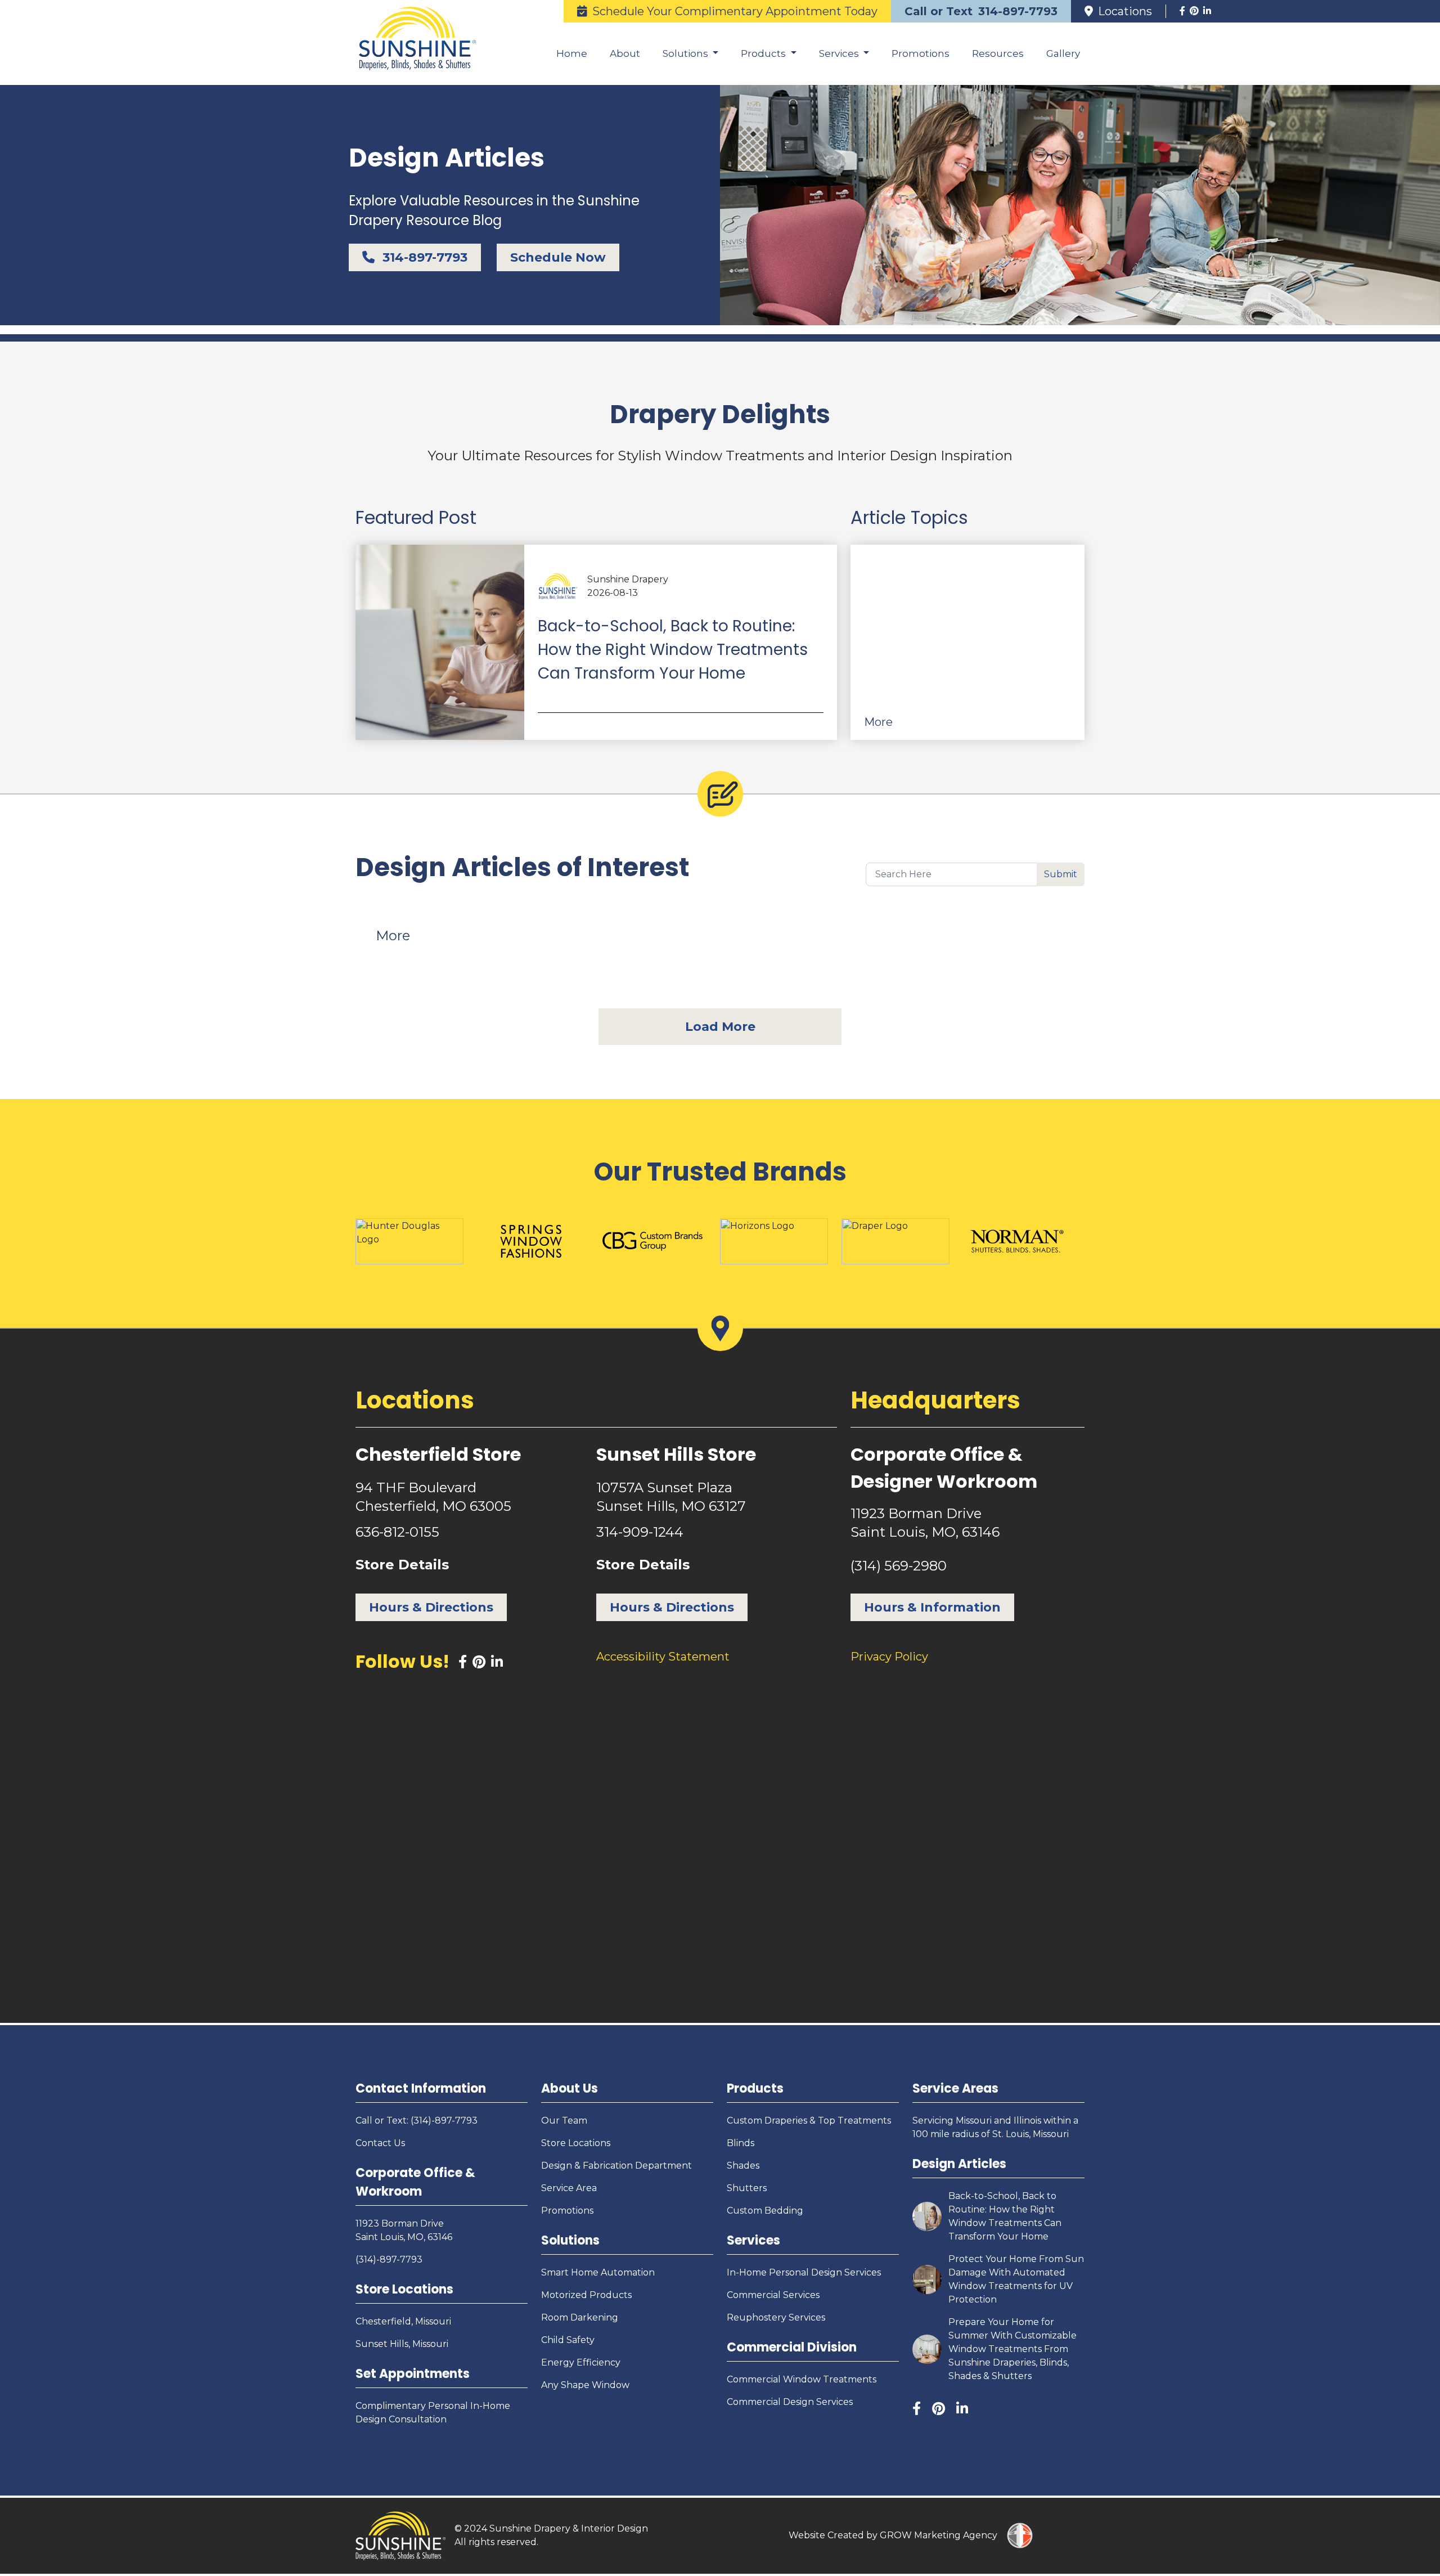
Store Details (402, 1565)
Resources (998, 53)
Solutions (570, 2240)
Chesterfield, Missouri (403, 2321)
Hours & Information (932, 1607)
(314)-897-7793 (389, 2259)
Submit (1061, 874)
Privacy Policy (889, 1657)
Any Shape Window (585, 2385)
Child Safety (568, 2340)
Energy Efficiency (581, 2362)
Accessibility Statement (663, 1657)
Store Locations (404, 2289)
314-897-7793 (423, 257)
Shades (743, 2166)
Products (755, 2088)
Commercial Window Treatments (802, 2379)
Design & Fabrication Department (616, 2166)
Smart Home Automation (598, 2272)
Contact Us (380, 2143)
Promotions (921, 53)
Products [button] (764, 53)
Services (753, 2240)
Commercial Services (773, 2295)
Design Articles (959, 2164)
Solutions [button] (687, 53)
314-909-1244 (640, 1532)
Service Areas (955, 2088)
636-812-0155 (397, 1532)
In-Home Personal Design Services (804, 2272)
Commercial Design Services (790, 2402)
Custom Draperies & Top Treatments (809, 2121)
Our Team (564, 2121)
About (625, 53)
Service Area (569, 2188)
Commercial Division (792, 2347)
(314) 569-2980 (899, 1566)
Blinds (741, 2143)
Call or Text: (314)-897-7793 (417, 2121)
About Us (570, 2088)
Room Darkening (580, 2317)
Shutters (747, 2188)
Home (572, 53)
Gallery (1063, 53)
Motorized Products (586, 2295)
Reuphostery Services (776, 2317)
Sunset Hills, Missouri (402, 2344)
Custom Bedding (765, 2211)
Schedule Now (558, 257)
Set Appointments (413, 2374)
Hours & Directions (431, 1607)
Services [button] (840, 53)
